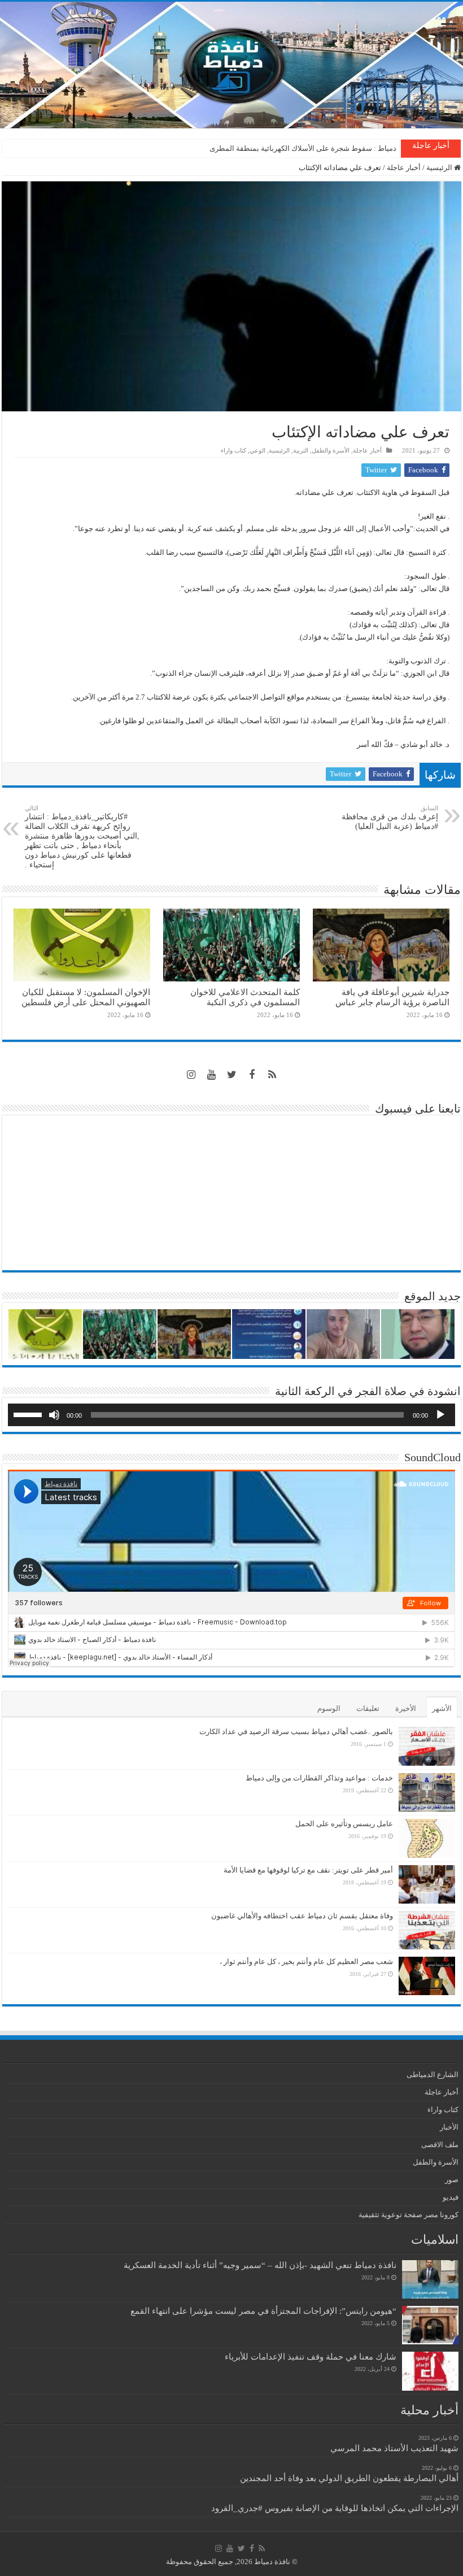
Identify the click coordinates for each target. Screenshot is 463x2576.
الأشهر (442, 1708)
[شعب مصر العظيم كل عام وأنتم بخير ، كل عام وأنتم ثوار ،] (427, 1976)
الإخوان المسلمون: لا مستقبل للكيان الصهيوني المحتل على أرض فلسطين (86, 997)
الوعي (257, 450)
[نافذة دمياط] (231, 65)
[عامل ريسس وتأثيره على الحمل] (427, 1838)
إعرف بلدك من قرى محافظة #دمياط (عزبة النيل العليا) (390, 818)
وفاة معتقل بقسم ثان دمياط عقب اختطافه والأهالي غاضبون (302, 1916)
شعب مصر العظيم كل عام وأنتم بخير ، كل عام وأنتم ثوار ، (306, 1962)
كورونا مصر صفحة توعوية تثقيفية (409, 2215)
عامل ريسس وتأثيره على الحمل (344, 1824)
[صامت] (54, 1415)
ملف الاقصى (440, 2145)
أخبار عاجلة (404, 168)
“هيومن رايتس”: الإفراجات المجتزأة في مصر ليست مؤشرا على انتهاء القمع (263, 2311)
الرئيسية (440, 168)
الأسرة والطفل (331, 450)
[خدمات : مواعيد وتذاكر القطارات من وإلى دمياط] (427, 1792)
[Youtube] (211, 1075)
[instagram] (191, 1075)
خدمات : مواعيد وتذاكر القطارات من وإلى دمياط (319, 1778)
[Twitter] (231, 1075)
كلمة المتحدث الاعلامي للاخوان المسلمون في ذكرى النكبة (245, 997)
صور (452, 2180)
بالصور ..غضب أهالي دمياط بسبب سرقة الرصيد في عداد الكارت (296, 1732)
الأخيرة (406, 1708)
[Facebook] (252, 1075)
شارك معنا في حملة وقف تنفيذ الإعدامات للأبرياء (311, 2356)
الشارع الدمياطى (433, 2075)
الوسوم (329, 1708)
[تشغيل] (440, 1415)
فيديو (451, 2197)
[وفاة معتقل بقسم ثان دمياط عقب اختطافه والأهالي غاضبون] (427, 1930)
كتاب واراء (233, 450)
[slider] (29, 1414)
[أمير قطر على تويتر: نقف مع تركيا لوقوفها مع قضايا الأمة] (427, 1884)
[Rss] (272, 1075)
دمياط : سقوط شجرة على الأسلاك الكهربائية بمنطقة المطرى (303, 148)
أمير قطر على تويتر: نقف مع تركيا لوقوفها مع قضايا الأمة (308, 1870)
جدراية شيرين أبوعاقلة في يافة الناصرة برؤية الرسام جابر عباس (392, 997)
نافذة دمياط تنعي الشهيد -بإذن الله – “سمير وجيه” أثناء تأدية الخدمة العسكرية (260, 2265)
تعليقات (368, 1708)
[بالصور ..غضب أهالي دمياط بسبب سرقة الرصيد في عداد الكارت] (427, 1746)
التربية (301, 450)
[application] (231, 1415)
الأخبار (449, 2127)
